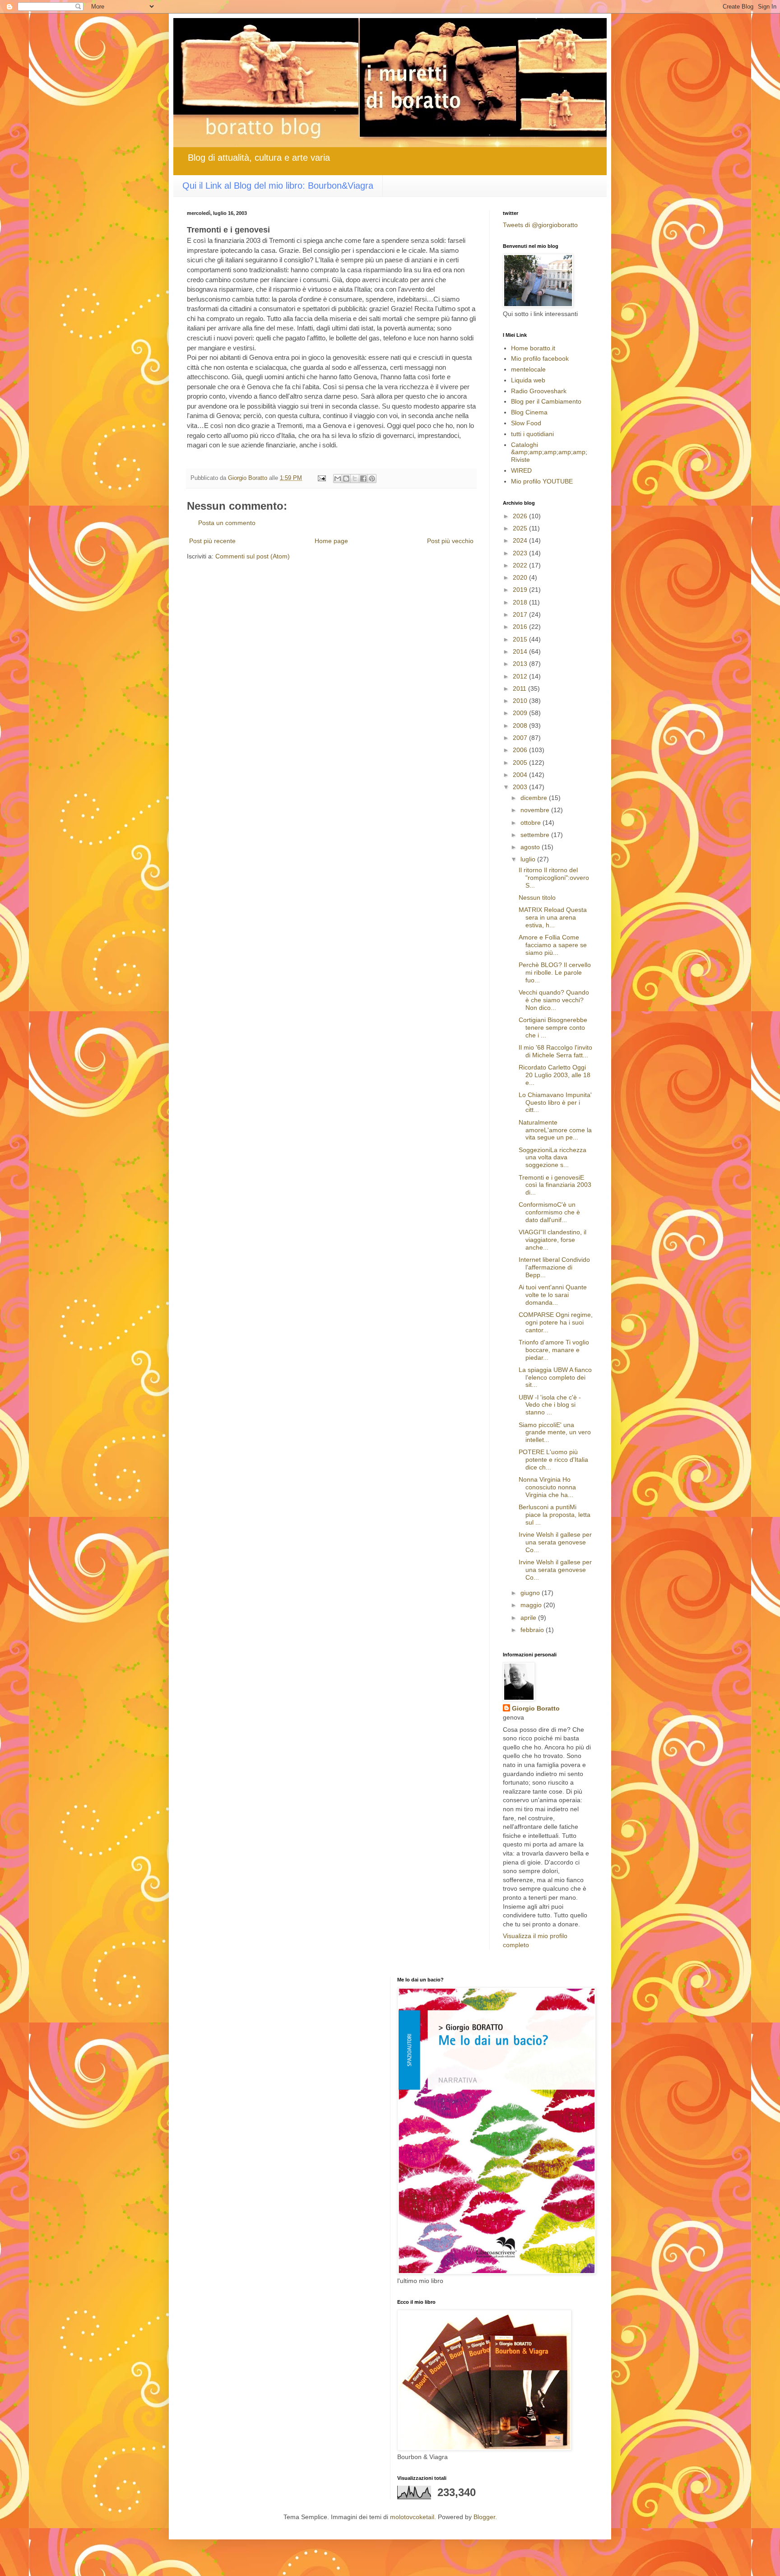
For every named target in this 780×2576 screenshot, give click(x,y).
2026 (521, 516)
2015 (521, 639)
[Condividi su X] (355, 479)
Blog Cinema (529, 412)
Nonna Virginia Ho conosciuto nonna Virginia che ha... (547, 1487)
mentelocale (528, 369)
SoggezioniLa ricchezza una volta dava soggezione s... (552, 1158)
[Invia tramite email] (338, 479)
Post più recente (212, 541)
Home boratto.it (533, 348)
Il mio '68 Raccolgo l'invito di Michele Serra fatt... (555, 1051)
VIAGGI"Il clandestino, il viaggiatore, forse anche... (552, 1240)
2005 (521, 763)
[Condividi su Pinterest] (372, 479)
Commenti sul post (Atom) (253, 556)
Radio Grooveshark (539, 391)
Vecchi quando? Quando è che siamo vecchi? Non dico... (554, 1000)
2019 (521, 590)
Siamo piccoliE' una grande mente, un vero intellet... (555, 1432)
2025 (521, 528)
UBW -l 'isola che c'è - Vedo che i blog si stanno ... (550, 1405)
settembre (536, 835)
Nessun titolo (537, 897)
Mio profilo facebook (540, 358)
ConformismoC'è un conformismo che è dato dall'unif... (549, 1212)
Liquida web (528, 380)
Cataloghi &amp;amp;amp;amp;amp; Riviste (549, 452)
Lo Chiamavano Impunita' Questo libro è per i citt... (555, 1102)
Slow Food (526, 423)
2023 (521, 553)
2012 (521, 676)
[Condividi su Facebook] (363, 479)
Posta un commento (227, 523)
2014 (521, 651)
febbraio (533, 1630)
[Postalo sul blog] (346, 479)
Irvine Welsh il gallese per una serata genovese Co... (555, 1542)
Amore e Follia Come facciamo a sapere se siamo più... (553, 945)
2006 (521, 750)
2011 (520, 688)
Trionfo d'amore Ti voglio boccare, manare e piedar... (554, 1350)
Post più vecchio (450, 541)
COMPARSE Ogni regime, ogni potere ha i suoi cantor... (556, 1322)
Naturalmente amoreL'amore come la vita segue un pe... (555, 1130)
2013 (521, 664)
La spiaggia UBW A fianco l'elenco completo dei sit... (555, 1377)
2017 (521, 614)
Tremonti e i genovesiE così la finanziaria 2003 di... (555, 1185)
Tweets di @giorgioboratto (540, 225)
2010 (521, 701)
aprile (529, 1618)
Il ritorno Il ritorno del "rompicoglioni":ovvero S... (554, 878)
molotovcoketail (412, 2517)
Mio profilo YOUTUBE (542, 481)
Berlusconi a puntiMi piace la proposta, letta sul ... (555, 1515)
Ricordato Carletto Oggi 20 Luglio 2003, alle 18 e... (555, 1075)
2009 (521, 713)
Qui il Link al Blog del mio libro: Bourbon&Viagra (278, 186)
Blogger (484, 2517)
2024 (521, 540)
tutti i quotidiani (532, 434)
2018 (521, 602)
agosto (531, 847)
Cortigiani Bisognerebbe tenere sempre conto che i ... (553, 1028)
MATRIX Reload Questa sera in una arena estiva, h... (553, 917)
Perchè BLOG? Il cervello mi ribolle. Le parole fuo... (555, 972)
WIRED (521, 470)
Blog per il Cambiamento (546, 401)
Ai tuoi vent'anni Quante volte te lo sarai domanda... (553, 1295)
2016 (521, 627)
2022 (521, 565)
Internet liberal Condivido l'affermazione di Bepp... (554, 1267)
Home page (331, 541)
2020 (521, 577)
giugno (531, 1593)
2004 (521, 775)
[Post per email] (321, 478)
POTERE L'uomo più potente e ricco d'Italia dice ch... (553, 1460)
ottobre (532, 823)
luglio (529, 859)
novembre (536, 810)
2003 (521, 787)
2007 (521, 738)
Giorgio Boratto (536, 1708)
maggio (532, 1605)
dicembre (535, 798)
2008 (521, 725)
